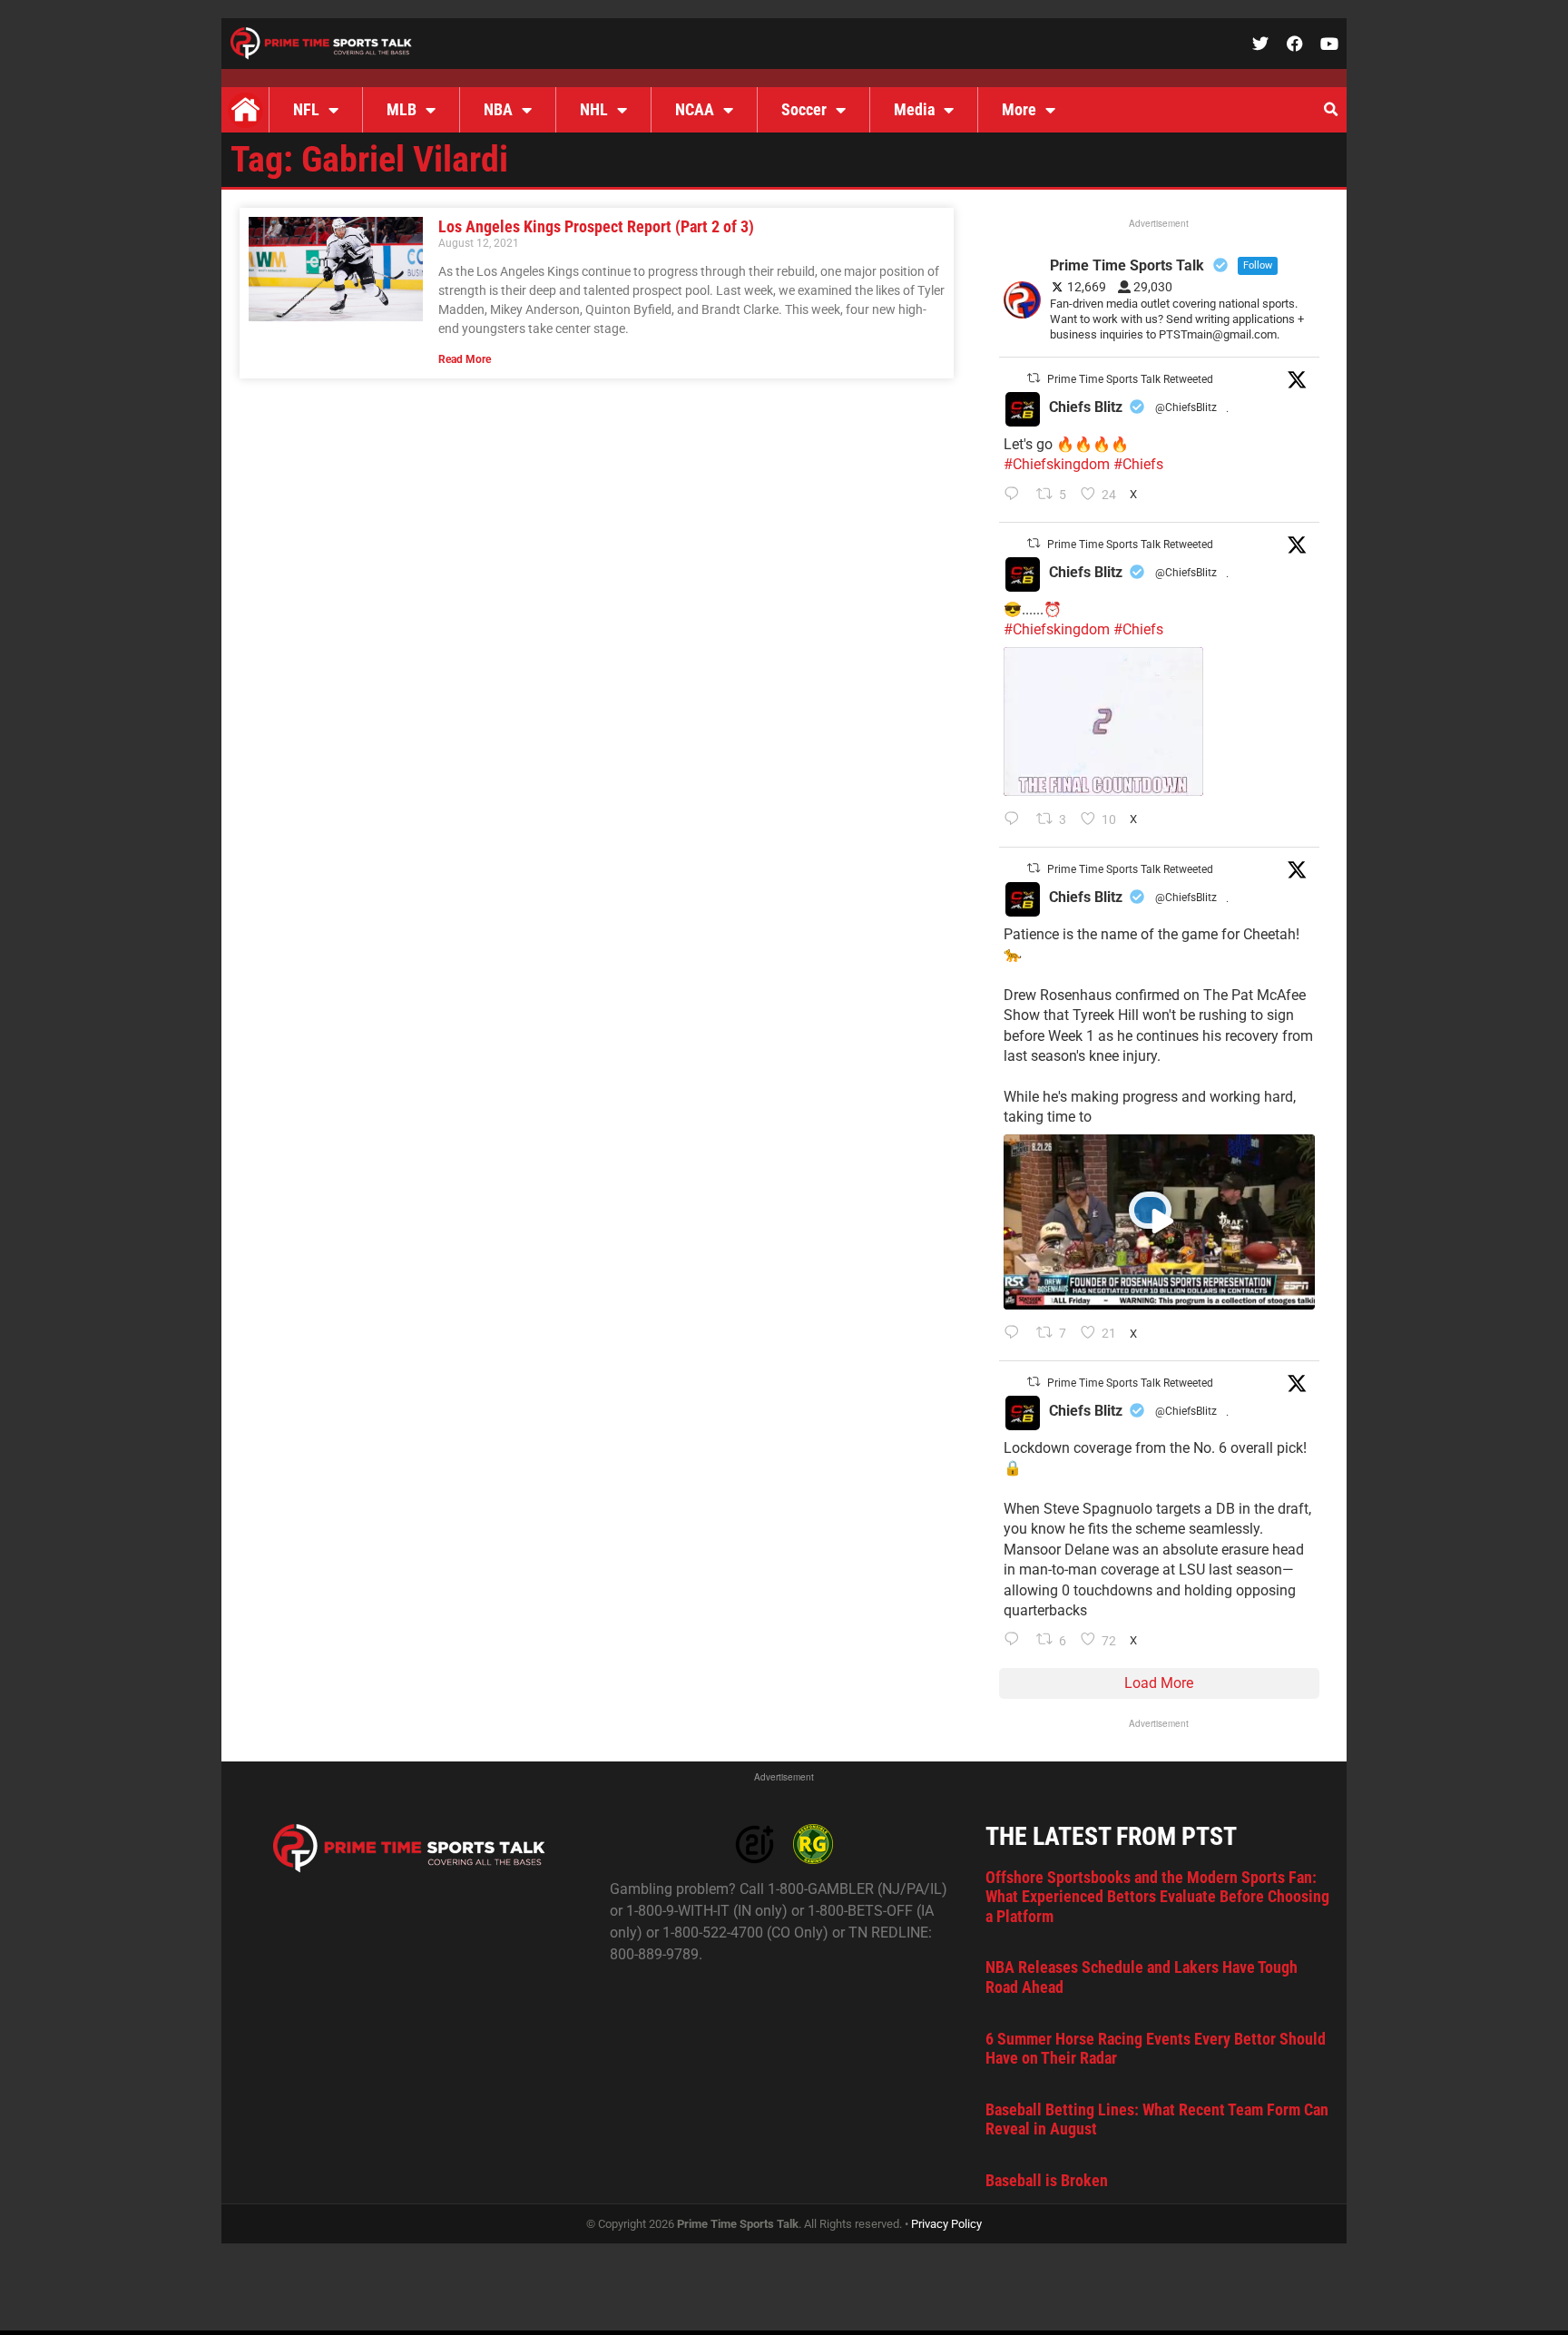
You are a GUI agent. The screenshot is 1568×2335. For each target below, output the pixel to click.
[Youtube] (1329, 44)
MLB (402, 109)
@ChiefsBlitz (1186, 407)
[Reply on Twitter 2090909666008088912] (1016, 1334)
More (1019, 109)
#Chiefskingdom (1057, 464)
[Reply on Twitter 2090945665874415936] (1016, 820)
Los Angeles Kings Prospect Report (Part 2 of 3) (596, 226)
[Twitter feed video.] (1103, 721)
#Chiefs (1138, 464)
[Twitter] (1260, 44)
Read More (465, 359)
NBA (498, 109)
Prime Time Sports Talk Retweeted (1130, 379)
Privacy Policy (946, 2224)
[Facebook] (1295, 44)
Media (914, 109)
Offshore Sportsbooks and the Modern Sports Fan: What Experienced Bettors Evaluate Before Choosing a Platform (1157, 1897)
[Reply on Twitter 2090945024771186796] (1016, 495)
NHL (594, 109)
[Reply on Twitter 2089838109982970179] (1016, 1641)
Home (245, 110)
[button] (1330, 110)
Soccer (804, 109)
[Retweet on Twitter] (1034, 378)
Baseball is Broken (1047, 2180)
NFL (306, 109)
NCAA (695, 109)
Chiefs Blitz (1086, 407)
